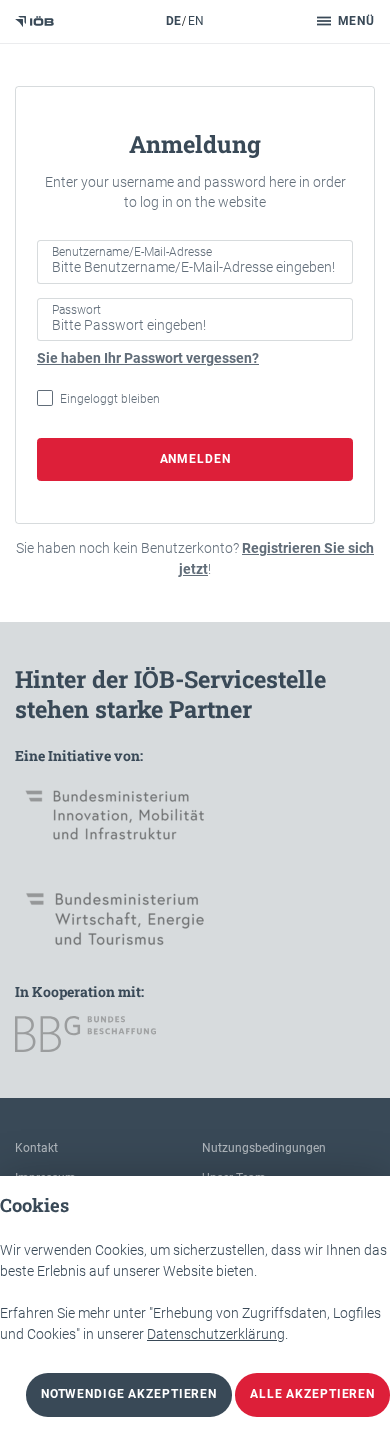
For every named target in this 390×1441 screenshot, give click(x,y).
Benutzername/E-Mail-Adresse (132, 252)
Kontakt (36, 1148)
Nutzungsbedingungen (264, 1148)
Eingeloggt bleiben (110, 399)
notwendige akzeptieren (129, 1394)
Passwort (76, 310)
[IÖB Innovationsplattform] (34, 21)
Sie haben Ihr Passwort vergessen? (148, 358)
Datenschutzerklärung (216, 1334)
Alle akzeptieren (312, 1394)
